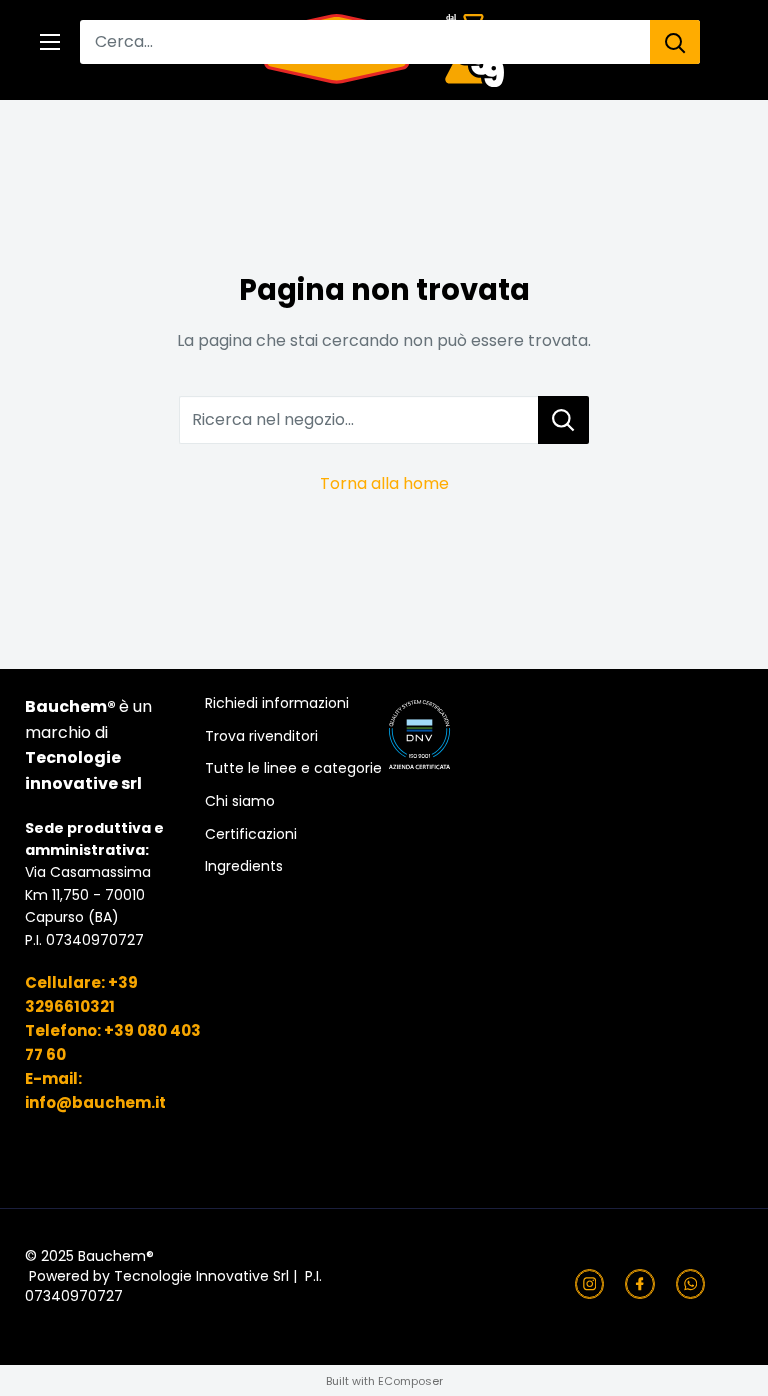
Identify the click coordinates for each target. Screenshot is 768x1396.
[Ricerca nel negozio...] (563, 420)
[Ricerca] (675, 42)
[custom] (590, 1284)
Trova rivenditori (261, 736)
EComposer (410, 1381)
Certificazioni (251, 834)
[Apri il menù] (50, 42)
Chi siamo (240, 801)
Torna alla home (384, 483)
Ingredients (244, 866)
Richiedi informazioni (277, 703)
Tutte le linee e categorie (293, 768)
